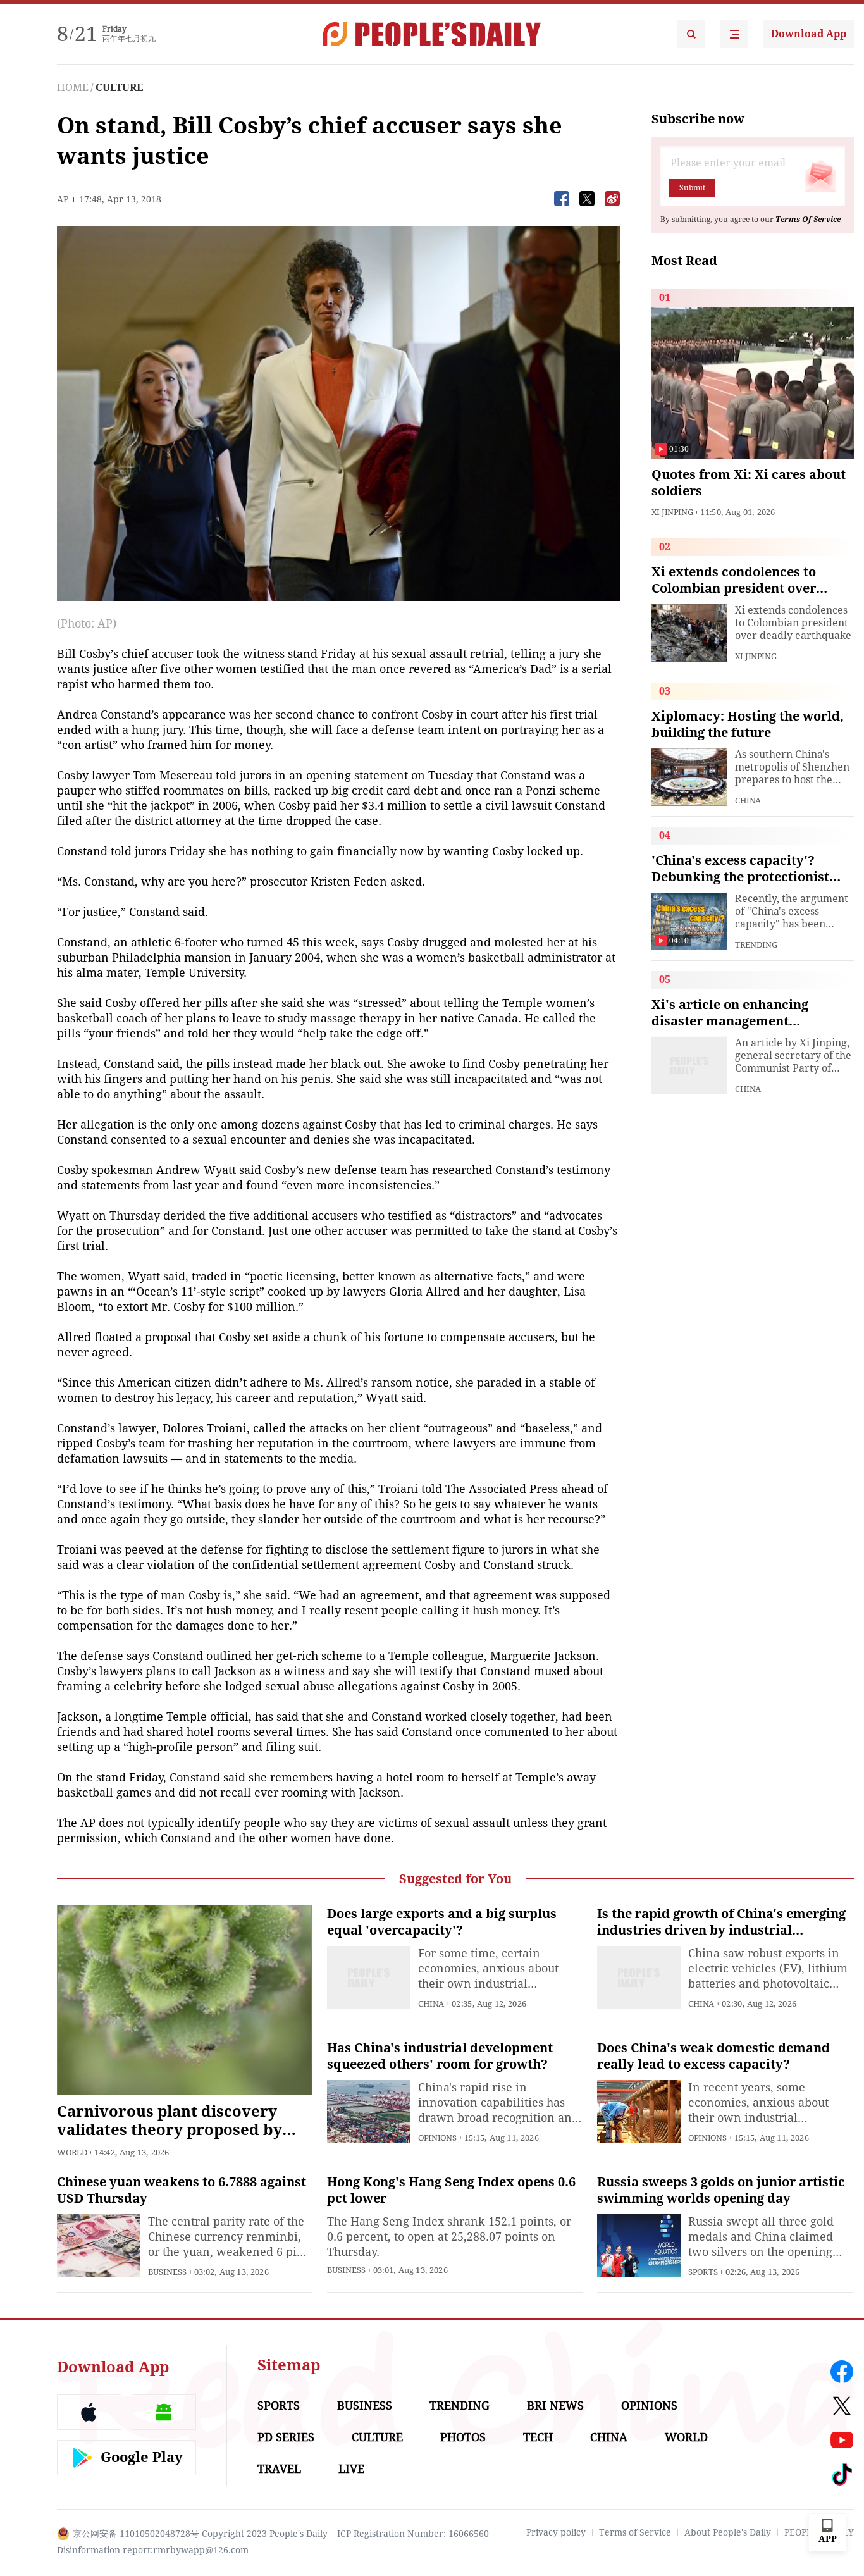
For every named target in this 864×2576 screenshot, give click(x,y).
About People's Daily (728, 2532)
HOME (73, 88)
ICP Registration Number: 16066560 (413, 2534)
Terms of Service (635, 2532)
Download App (809, 34)
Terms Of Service (808, 220)
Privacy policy (556, 2532)
